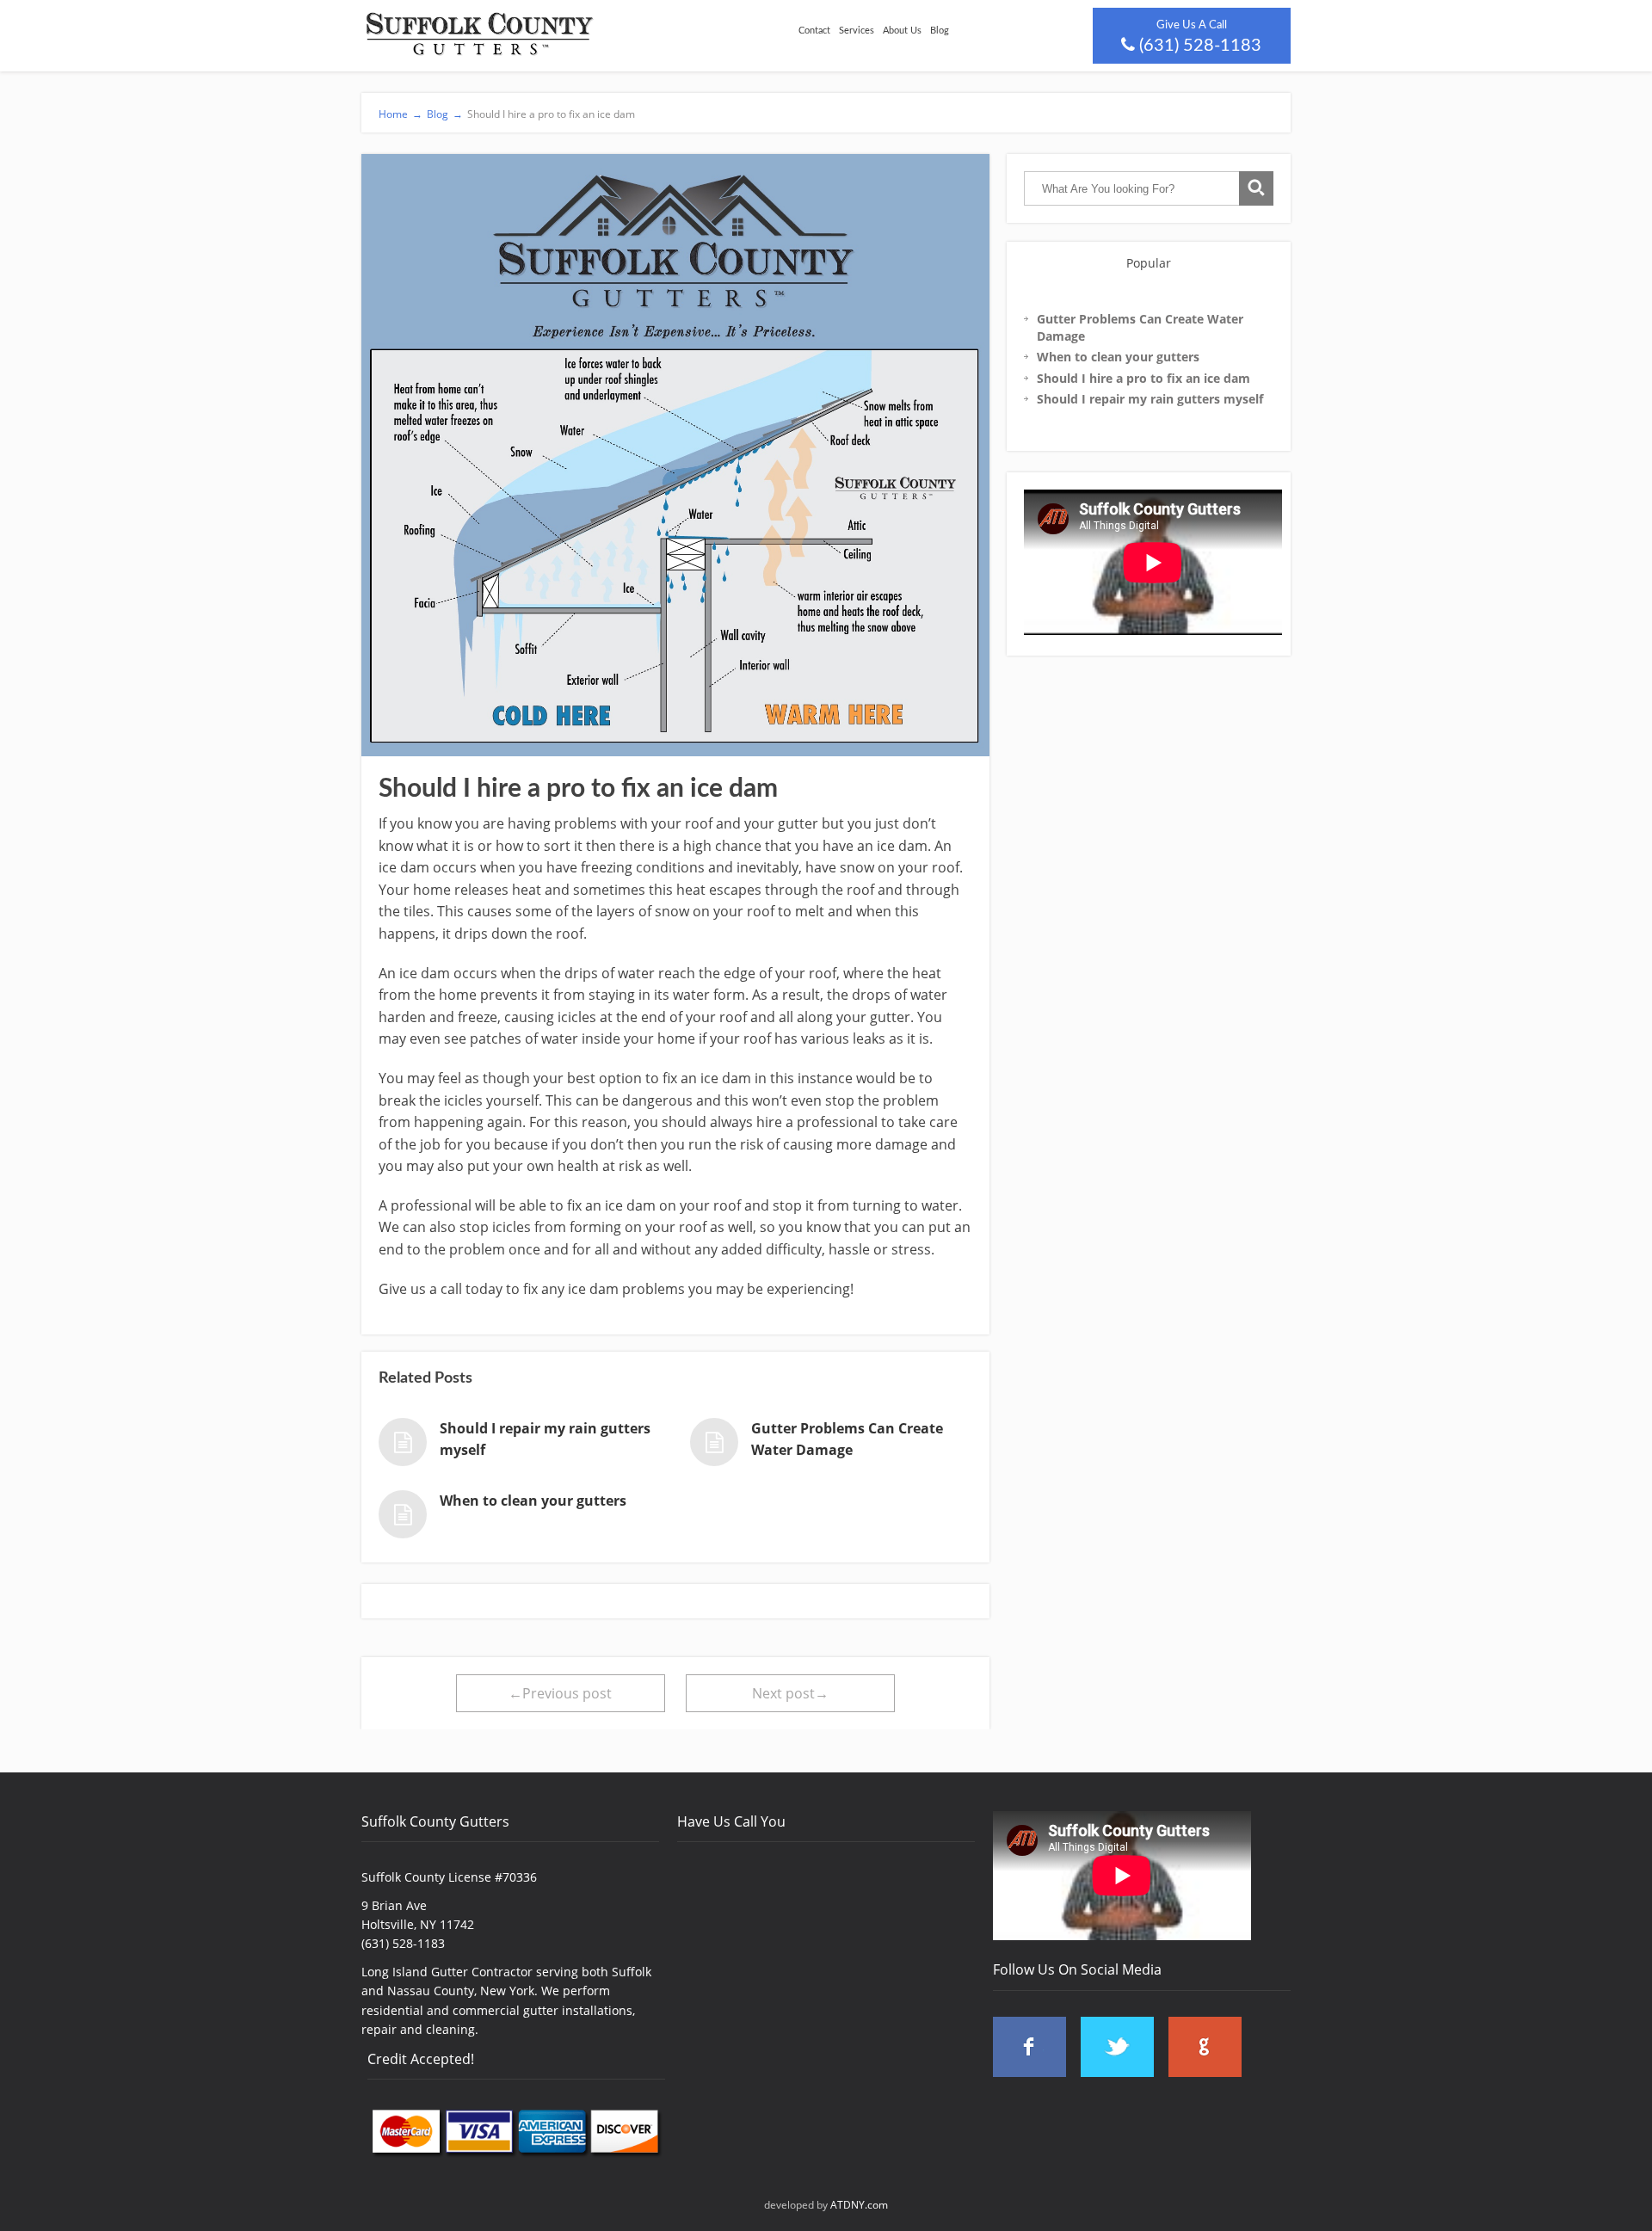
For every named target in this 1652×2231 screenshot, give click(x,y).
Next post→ (790, 1693)
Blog (940, 31)
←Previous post (560, 1693)
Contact (814, 31)
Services (857, 31)
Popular (1149, 263)
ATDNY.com (859, 2205)
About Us (902, 31)
